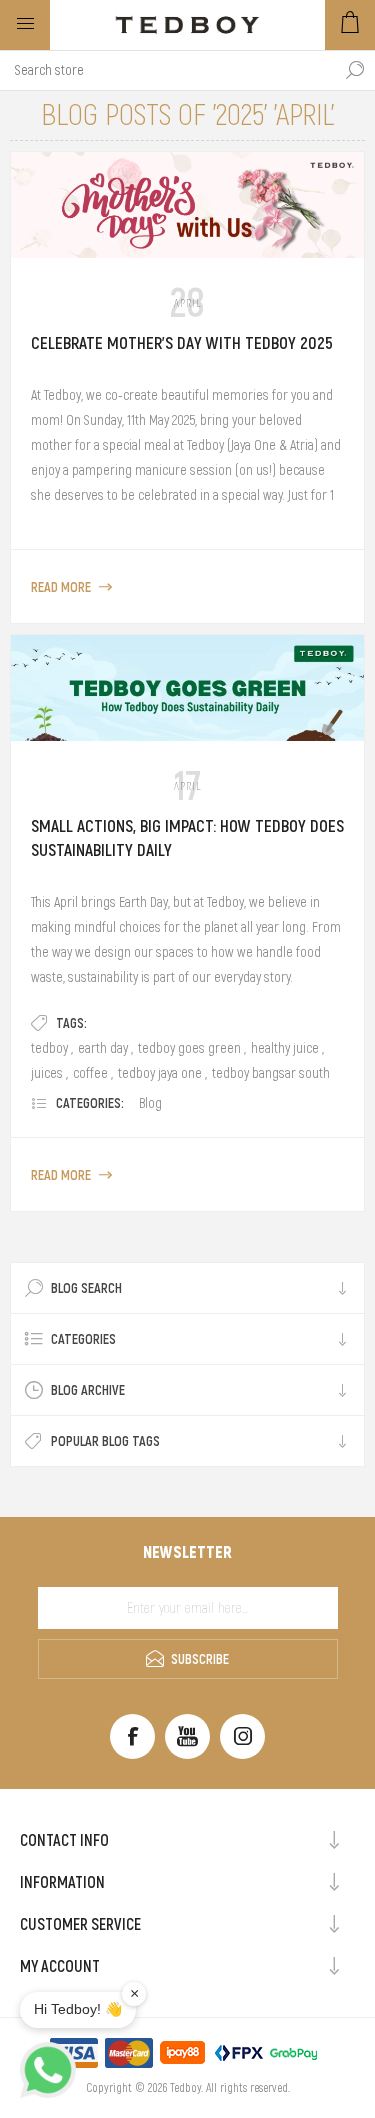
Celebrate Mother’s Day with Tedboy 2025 (182, 343)
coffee (90, 1073)
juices (47, 1073)
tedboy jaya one (160, 1073)
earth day (103, 1048)
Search (355, 70)
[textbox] (167, 70)
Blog (150, 1103)
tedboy (49, 1048)
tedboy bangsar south (271, 1073)
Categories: (90, 1103)
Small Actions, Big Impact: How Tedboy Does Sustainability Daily (187, 838)
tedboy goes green (189, 1048)
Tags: (71, 1023)
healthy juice (285, 1048)
